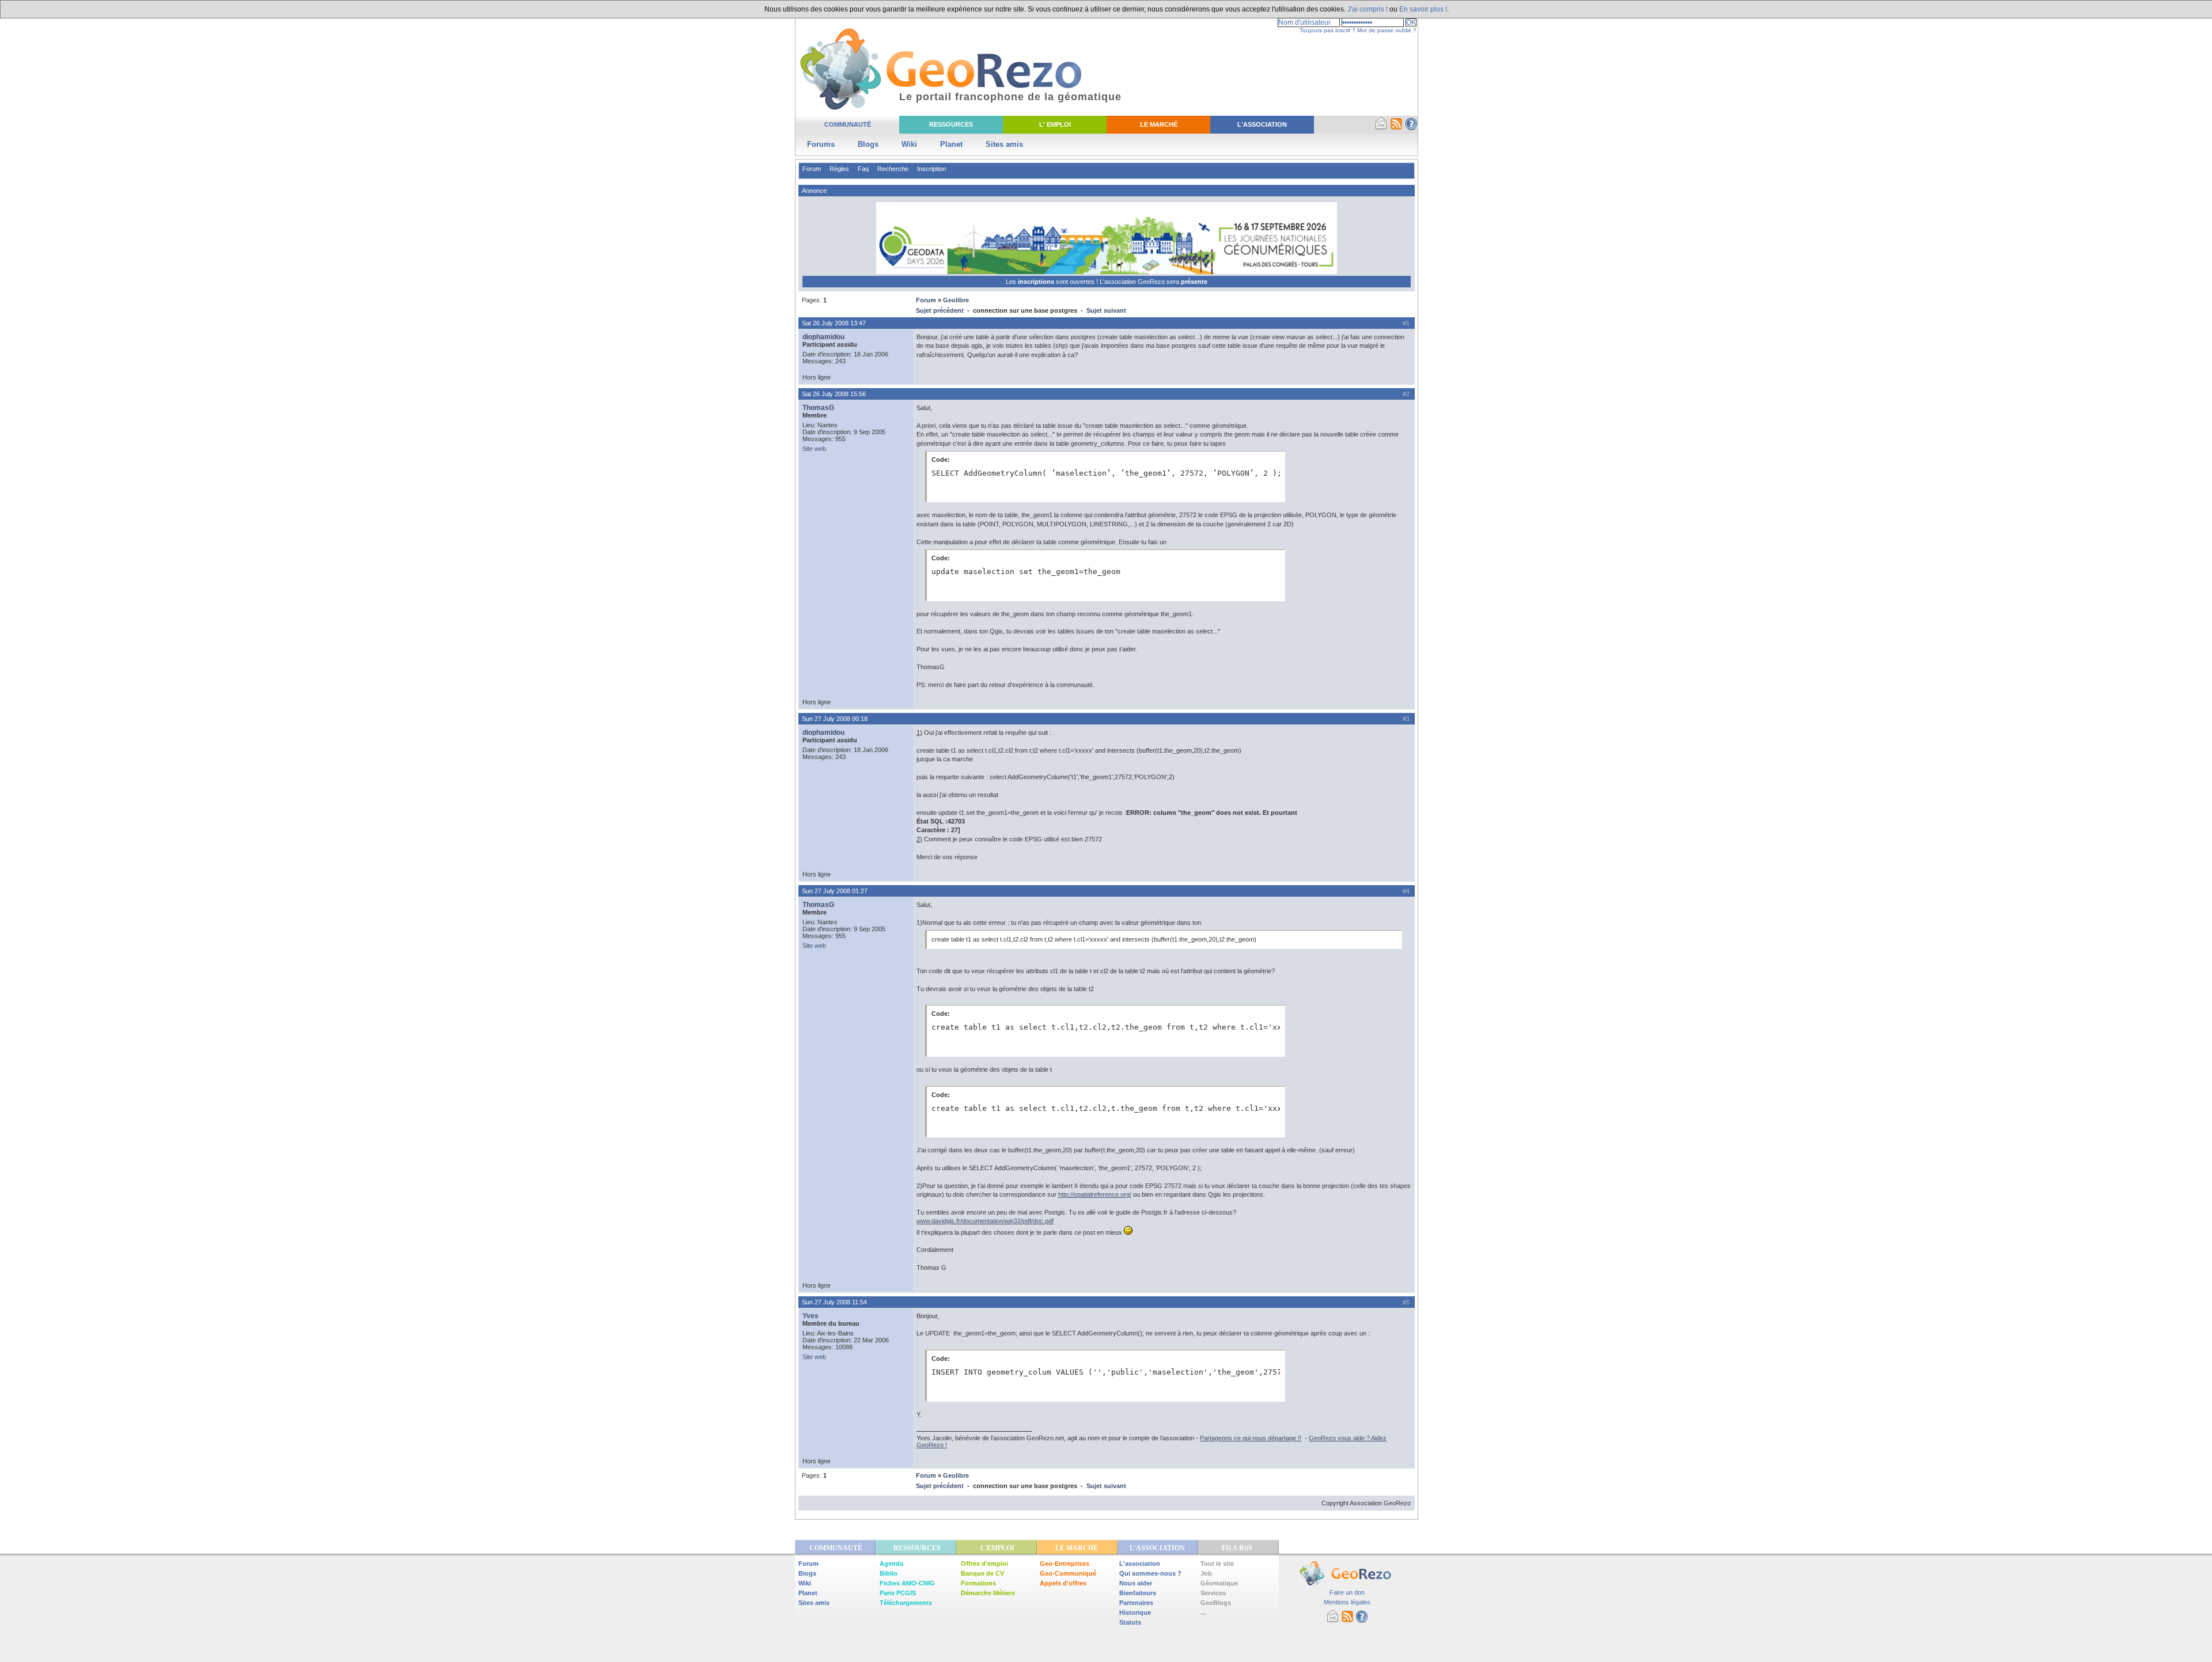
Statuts (1130, 1622)
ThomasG (818, 408)
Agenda (891, 1564)
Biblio (889, 1573)
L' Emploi (1055, 124)
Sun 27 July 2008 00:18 (835, 719)
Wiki (909, 144)
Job (1206, 1573)
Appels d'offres (1063, 1583)
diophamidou (823, 337)
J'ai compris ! (1368, 9)
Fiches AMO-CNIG (907, 1583)
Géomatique (1219, 1583)
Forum (812, 169)
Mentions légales (1347, 1602)
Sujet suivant (1106, 310)
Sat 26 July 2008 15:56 (834, 394)
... (1203, 1612)
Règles (839, 169)
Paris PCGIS (898, 1593)
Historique (1135, 1612)
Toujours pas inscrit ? (1327, 30)
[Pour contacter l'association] (1381, 128)
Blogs (868, 144)
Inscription (931, 169)
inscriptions (1037, 282)
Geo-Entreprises (1065, 1564)
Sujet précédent (940, 310)
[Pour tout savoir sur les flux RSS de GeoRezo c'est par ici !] (1396, 128)
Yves (810, 1316)
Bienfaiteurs (1138, 1593)
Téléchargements (906, 1603)
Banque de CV (982, 1573)
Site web (814, 449)
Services (1213, 1593)
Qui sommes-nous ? (1150, 1573)
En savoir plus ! (1423, 9)
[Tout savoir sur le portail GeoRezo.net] (1411, 128)
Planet (951, 144)
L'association (1140, 1564)
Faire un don (1347, 1592)
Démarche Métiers (988, 1593)
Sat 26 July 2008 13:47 (834, 323)
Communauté (848, 124)
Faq (863, 169)
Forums (821, 144)
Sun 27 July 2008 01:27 (835, 891)
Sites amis (1004, 144)
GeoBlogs (1216, 1603)
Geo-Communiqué (1068, 1573)
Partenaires (1136, 1603)
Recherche (893, 169)
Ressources (951, 124)
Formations (978, 1583)
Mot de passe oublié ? (1387, 30)
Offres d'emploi (984, 1564)
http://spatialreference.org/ (1095, 1194)
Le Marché (1159, 124)
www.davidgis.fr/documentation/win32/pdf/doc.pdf (985, 1221)
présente (1194, 282)
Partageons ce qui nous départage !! (1251, 1438)
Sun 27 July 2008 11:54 (834, 1302)
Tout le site (1217, 1564)
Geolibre (956, 300)
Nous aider (1136, 1583)
